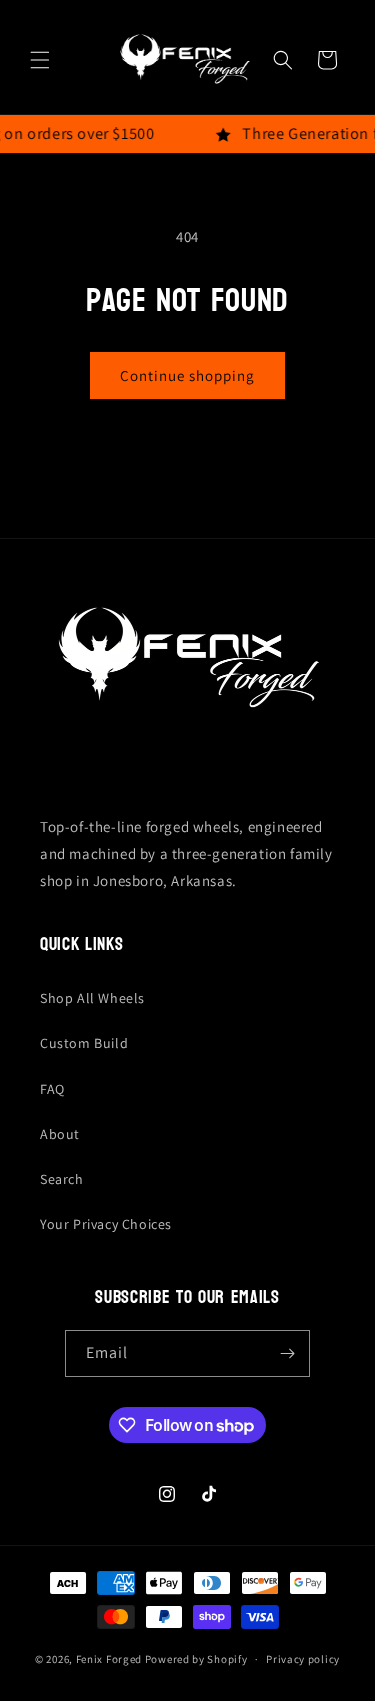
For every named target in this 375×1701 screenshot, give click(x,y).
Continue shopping (187, 375)
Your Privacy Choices (106, 1224)
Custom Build (84, 1043)
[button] (40, 60)
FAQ (52, 1089)
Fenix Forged (109, 1659)
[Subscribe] (287, 1353)
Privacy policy (303, 1659)
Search (62, 1179)
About (60, 1134)
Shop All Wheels (92, 998)
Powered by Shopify (196, 1659)
